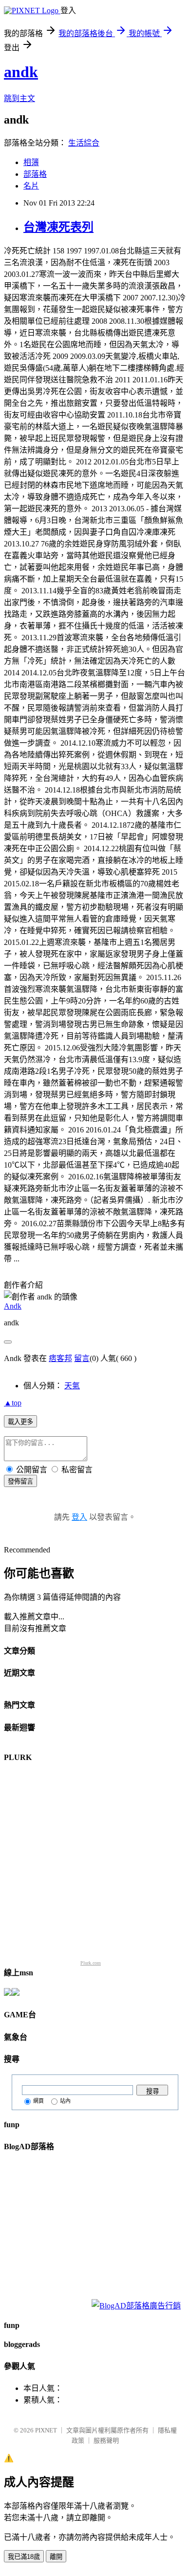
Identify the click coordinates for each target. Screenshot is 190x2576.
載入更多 (20, 1422)
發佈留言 (20, 1481)
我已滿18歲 (24, 2557)
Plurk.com (91, 1963)
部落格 (35, 174)
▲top (13, 1403)
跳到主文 (19, 98)
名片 (31, 186)
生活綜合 (84, 143)
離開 (56, 2557)
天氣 (72, 1386)
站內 (65, 2101)
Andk (13, 1306)
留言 (82, 1358)
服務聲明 (106, 2440)
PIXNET (46, 2430)
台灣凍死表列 (58, 227)
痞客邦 (60, 1358)
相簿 (31, 162)
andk (21, 72)
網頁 (38, 2101)
